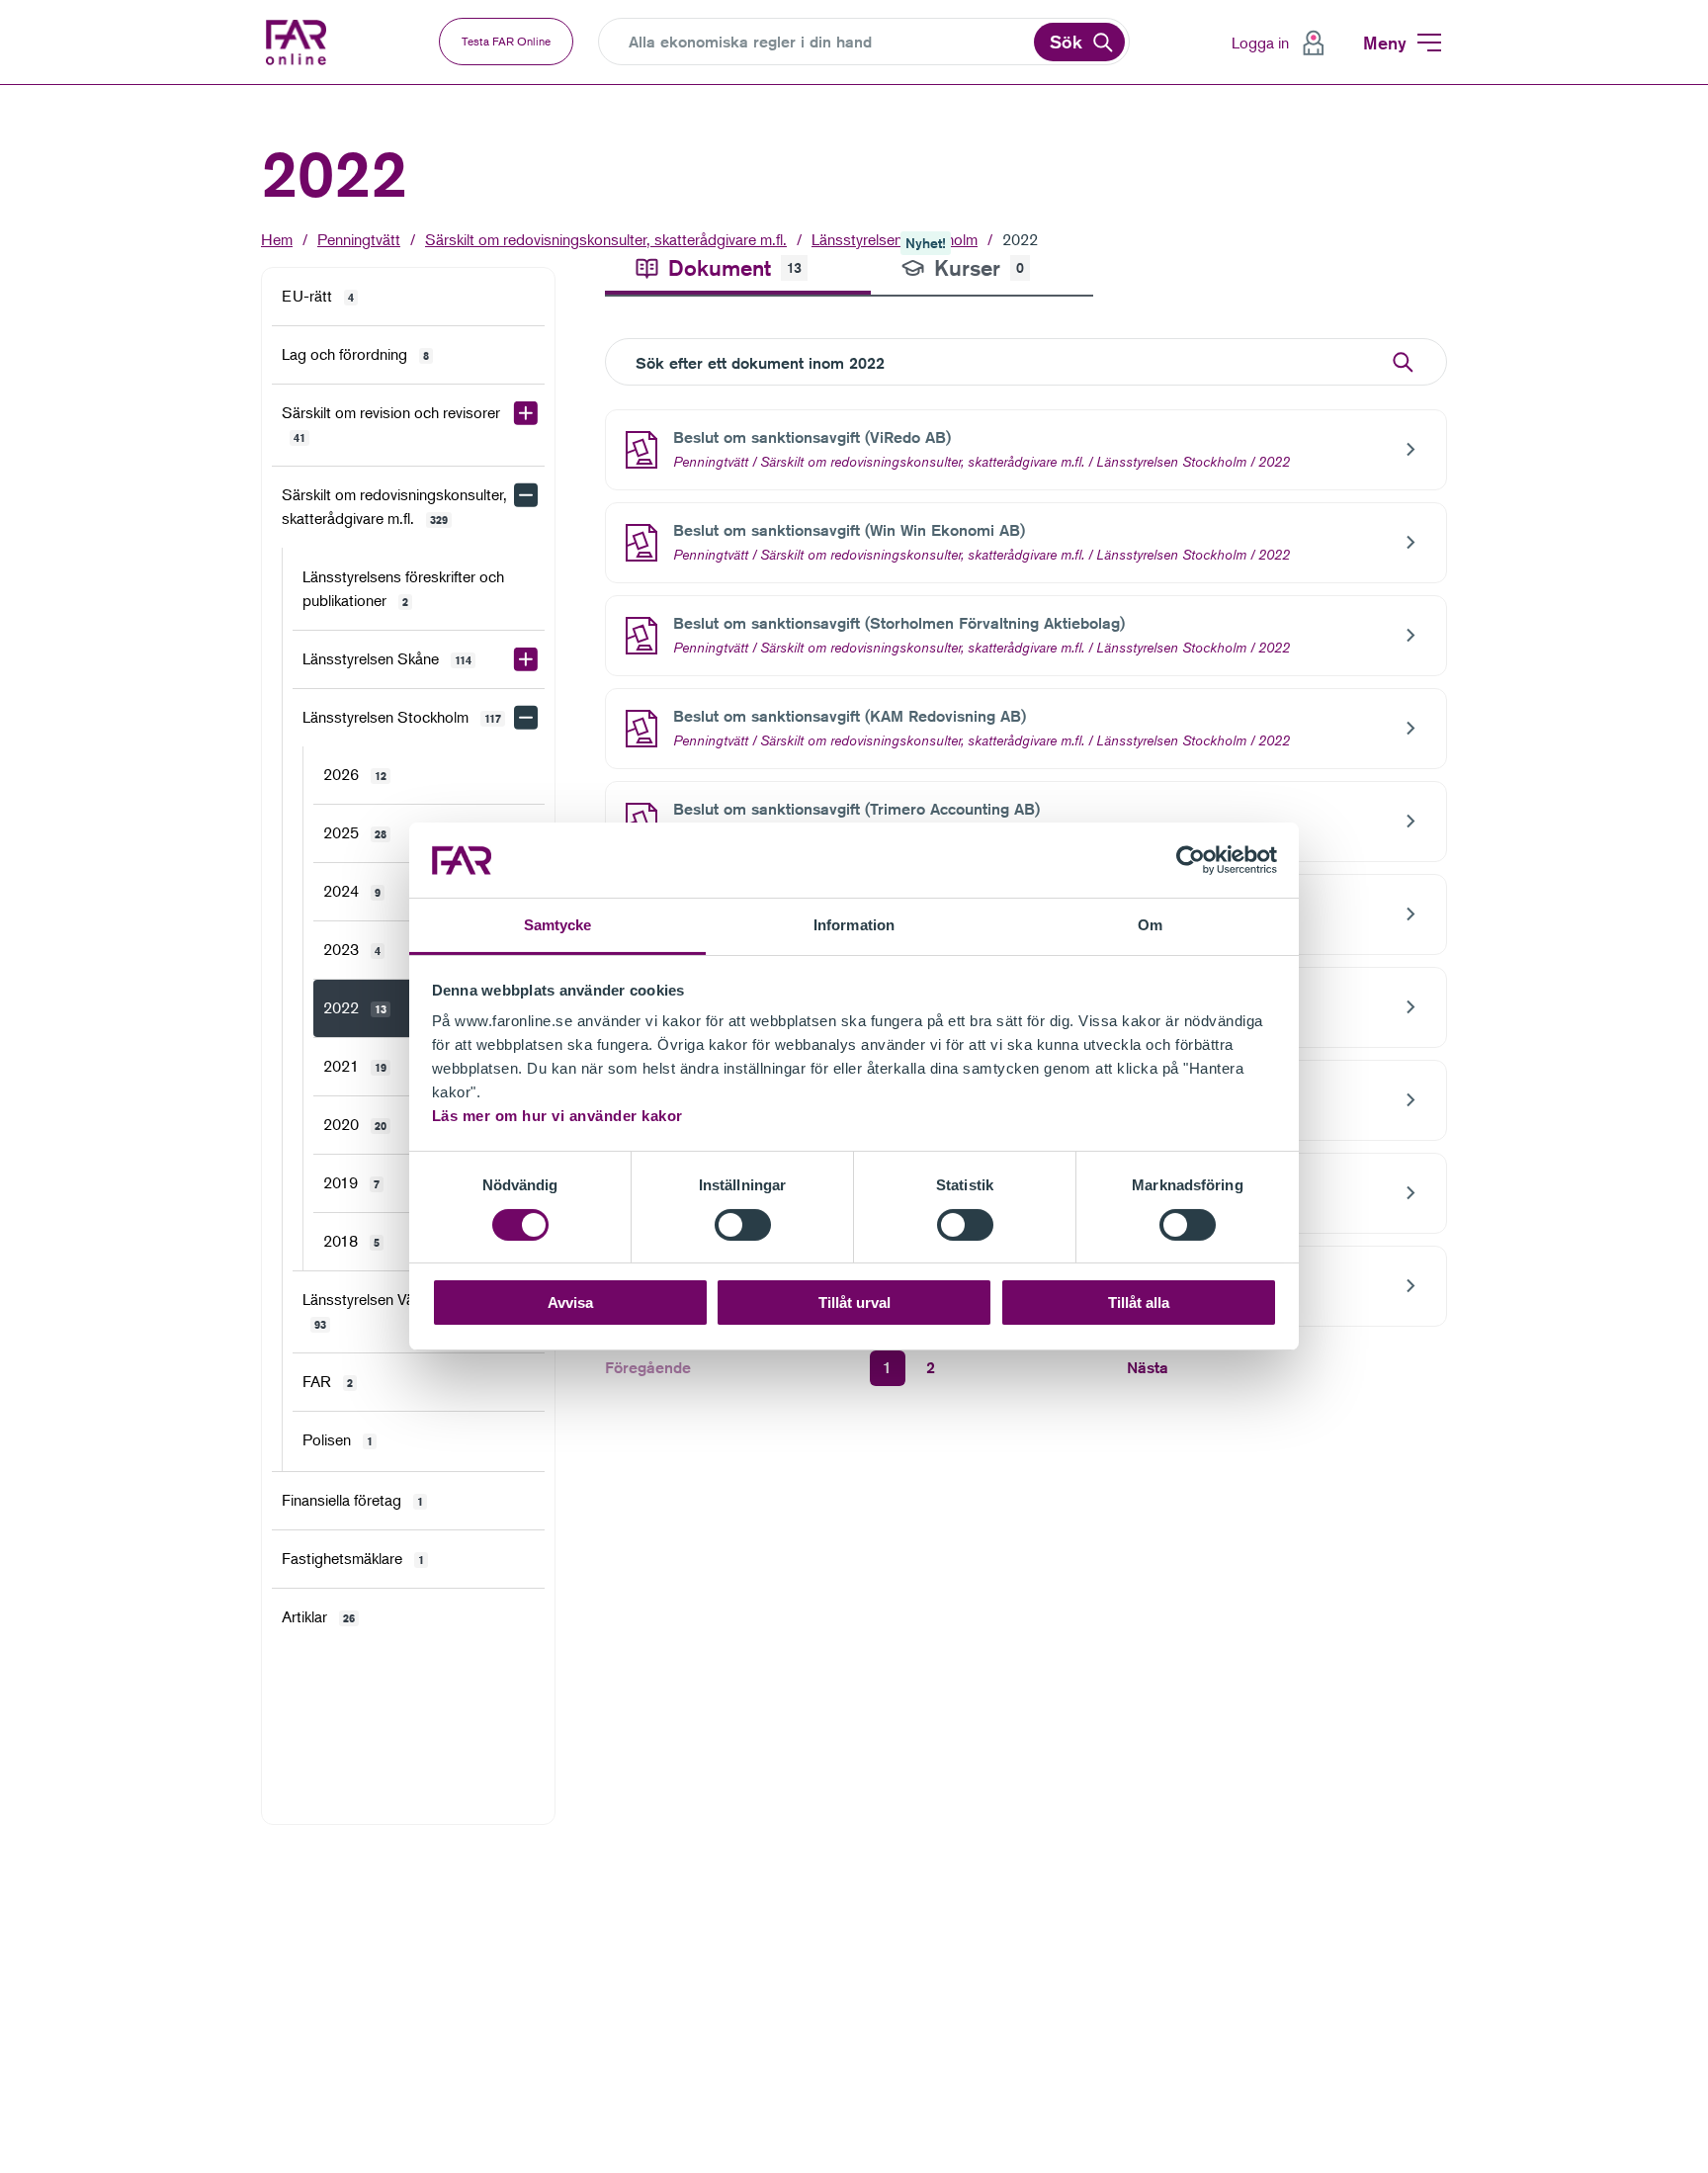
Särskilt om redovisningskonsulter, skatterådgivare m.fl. (606, 239)
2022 (1020, 239)
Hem (277, 239)
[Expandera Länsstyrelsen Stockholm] (526, 718)
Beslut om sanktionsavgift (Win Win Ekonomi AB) (849, 530)
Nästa (1148, 1368)
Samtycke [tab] (558, 926)
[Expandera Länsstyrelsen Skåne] (526, 659)
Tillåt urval (854, 1304)
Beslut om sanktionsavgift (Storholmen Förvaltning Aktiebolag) (899, 623)
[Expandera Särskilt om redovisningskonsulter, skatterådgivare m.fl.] (526, 495)
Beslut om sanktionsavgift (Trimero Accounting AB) (856, 809)
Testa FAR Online (506, 41)
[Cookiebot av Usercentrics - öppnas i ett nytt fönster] (1191, 860)
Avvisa (570, 1304)
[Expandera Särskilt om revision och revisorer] (526, 413)
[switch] (743, 1225)
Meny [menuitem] (1385, 43)
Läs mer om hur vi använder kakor (557, 1117)
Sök (1066, 42)
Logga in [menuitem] (1260, 43)
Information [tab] (854, 926)
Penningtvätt (359, 239)
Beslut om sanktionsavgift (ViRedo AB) (812, 437)
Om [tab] (1150, 926)
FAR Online (310, 43)
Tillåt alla (1139, 1304)
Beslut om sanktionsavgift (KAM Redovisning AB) (850, 716)
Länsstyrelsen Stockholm (1171, 462)
